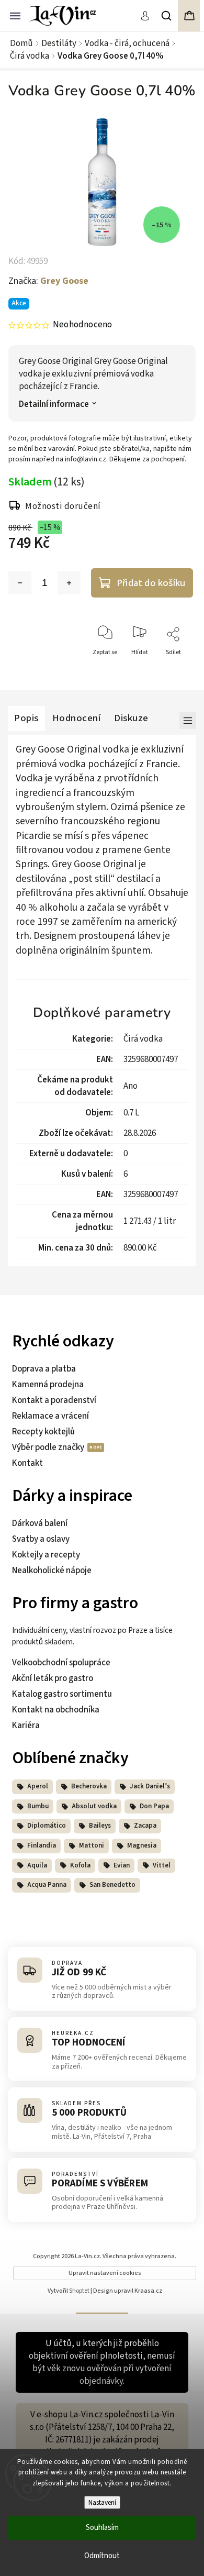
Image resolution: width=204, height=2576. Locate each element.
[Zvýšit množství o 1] (69, 583)
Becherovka (89, 1786)
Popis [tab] (26, 718)
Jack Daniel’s (150, 1786)
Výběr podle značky (49, 1447)
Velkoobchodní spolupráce (61, 1663)
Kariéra (26, 1726)
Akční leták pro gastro (53, 1678)
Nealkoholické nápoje (52, 1571)
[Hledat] (167, 16)
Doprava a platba (44, 1369)
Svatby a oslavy (41, 1539)
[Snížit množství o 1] (20, 583)
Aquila (37, 1865)
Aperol (38, 1786)
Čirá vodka (143, 1039)
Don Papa (154, 1806)
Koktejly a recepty (46, 1555)
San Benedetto (112, 1885)
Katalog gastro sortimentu (62, 1694)
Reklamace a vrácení (50, 1416)
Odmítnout (102, 2556)
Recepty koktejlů (43, 1432)
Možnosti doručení (63, 506)
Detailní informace (54, 405)
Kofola (80, 1865)
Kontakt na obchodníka (56, 1710)
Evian (122, 1865)
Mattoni (92, 1845)
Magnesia (142, 1845)
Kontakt (27, 1463)
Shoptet (79, 2291)
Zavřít (175, 671)
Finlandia (42, 1845)
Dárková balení (40, 1523)
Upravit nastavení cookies (105, 2273)
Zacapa (145, 1826)
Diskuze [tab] (131, 718)
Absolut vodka (94, 1806)
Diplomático (47, 1826)
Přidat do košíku (151, 583)
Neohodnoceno (82, 325)
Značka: (48, 281)
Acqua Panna (47, 1885)
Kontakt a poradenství (54, 1400)
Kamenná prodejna (48, 1385)
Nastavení (102, 2502)
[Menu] (15, 15)
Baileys (100, 1826)
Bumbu (38, 1806)
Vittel (162, 1865)
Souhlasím (102, 2528)
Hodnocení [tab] (77, 718)
